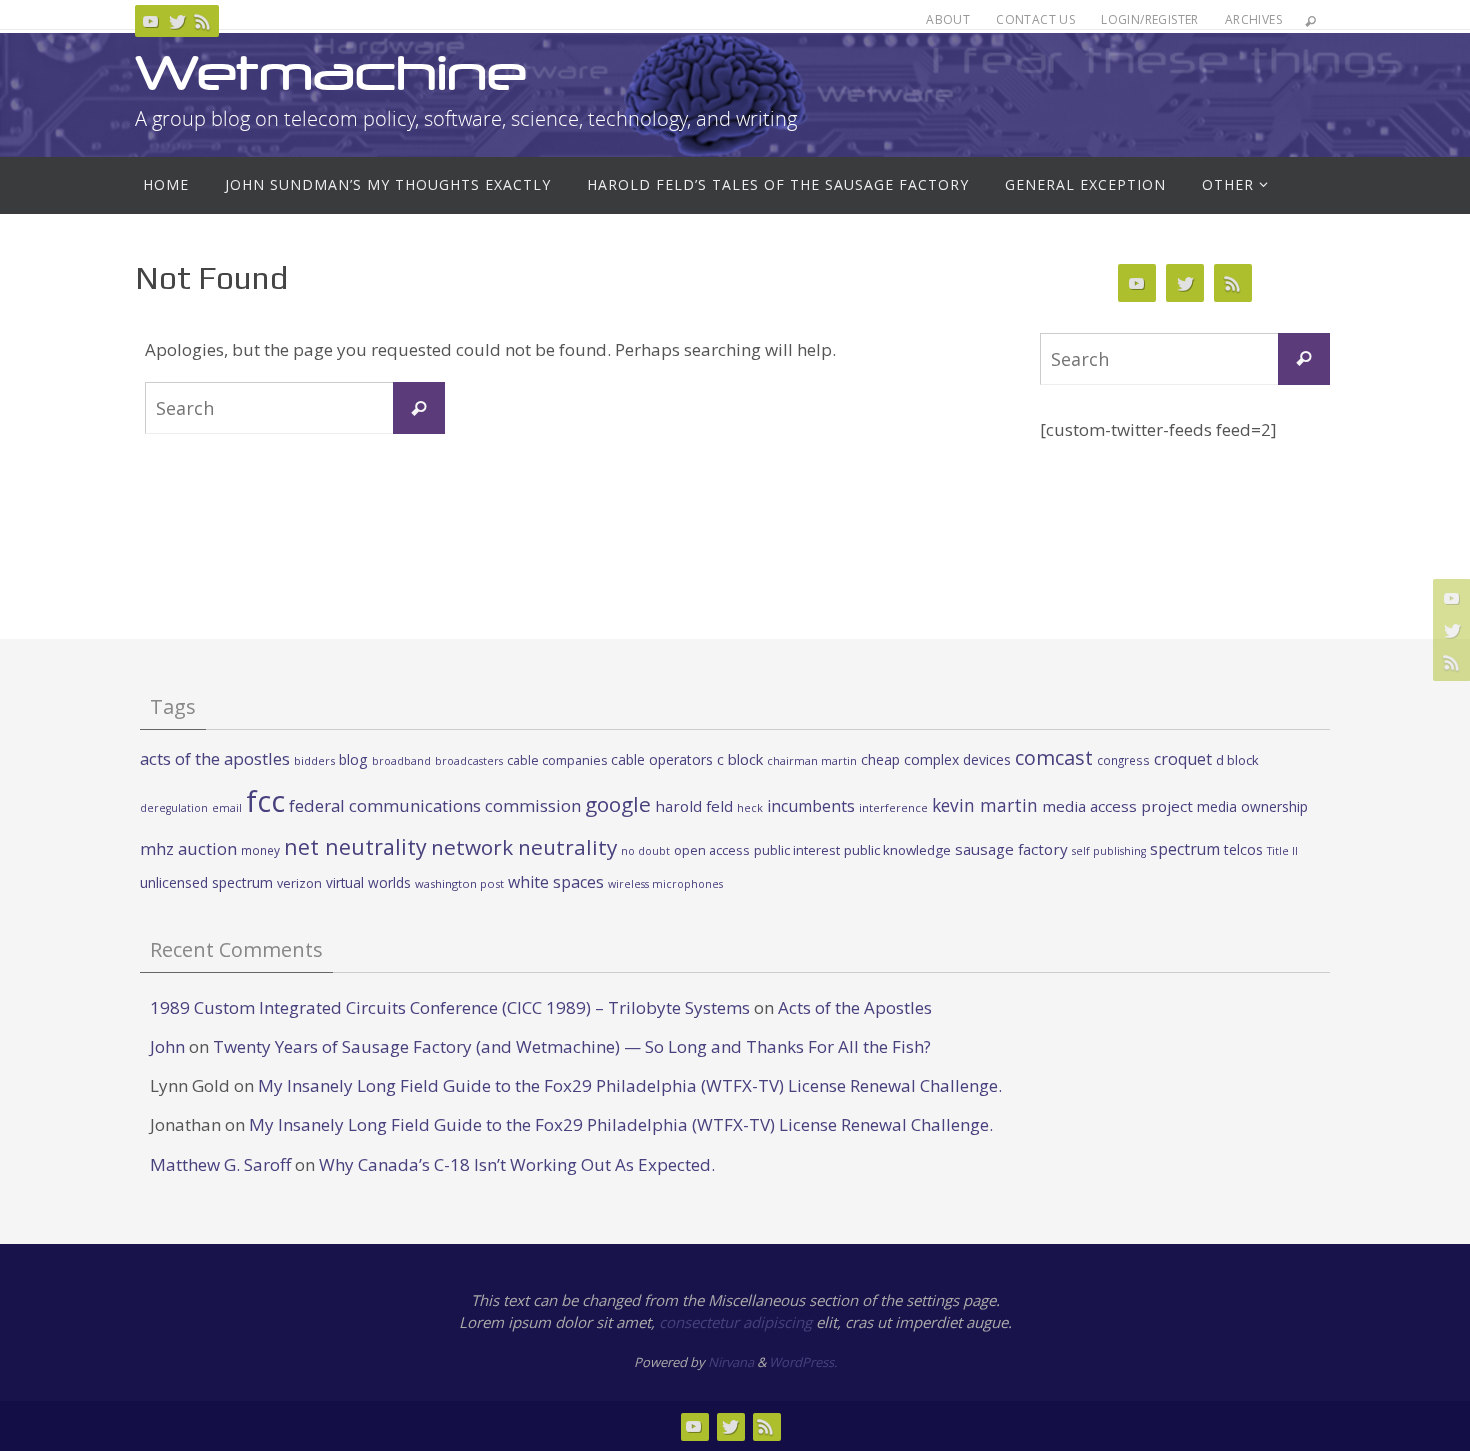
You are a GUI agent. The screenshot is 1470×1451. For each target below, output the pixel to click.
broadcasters (469, 761)
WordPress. (803, 1362)
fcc (265, 801)
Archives (1253, 19)
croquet (1183, 759)
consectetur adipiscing (735, 1322)
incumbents (811, 806)
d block (1237, 760)
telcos (1243, 849)
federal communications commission (435, 805)
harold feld (694, 806)
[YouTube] (151, 21)
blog (353, 759)
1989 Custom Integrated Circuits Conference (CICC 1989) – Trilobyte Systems (450, 1007)
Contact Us (1035, 19)
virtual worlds (368, 882)
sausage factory (1011, 849)
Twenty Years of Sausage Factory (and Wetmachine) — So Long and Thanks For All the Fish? (572, 1046)
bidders (314, 760)
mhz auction (188, 848)
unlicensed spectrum (206, 882)
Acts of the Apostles (855, 1007)
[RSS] (203, 21)
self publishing (1109, 851)
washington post (459, 883)
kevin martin (985, 805)
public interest (797, 850)
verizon (299, 883)
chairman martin (812, 760)
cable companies (557, 760)
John (167, 1046)
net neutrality (355, 846)
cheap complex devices (936, 759)
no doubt (645, 851)
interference (893, 807)
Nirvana (731, 1362)
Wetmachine (331, 72)
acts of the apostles (215, 758)
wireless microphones (665, 884)
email (227, 808)
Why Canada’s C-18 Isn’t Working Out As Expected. (517, 1164)
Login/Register (1150, 19)
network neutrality (524, 847)
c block (740, 759)
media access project (1117, 806)
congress (1123, 760)
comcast (1054, 757)
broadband (401, 761)
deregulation (174, 808)
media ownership (1252, 806)
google (618, 804)
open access (712, 850)
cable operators (662, 759)
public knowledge (897, 850)
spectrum (1185, 849)
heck (750, 807)
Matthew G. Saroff (220, 1164)
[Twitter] (177, 21)
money (260, 850)
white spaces (556, 882)
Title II (1282, 851)
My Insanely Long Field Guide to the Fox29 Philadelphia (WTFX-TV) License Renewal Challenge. (630, 1085)
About (948, 19)
